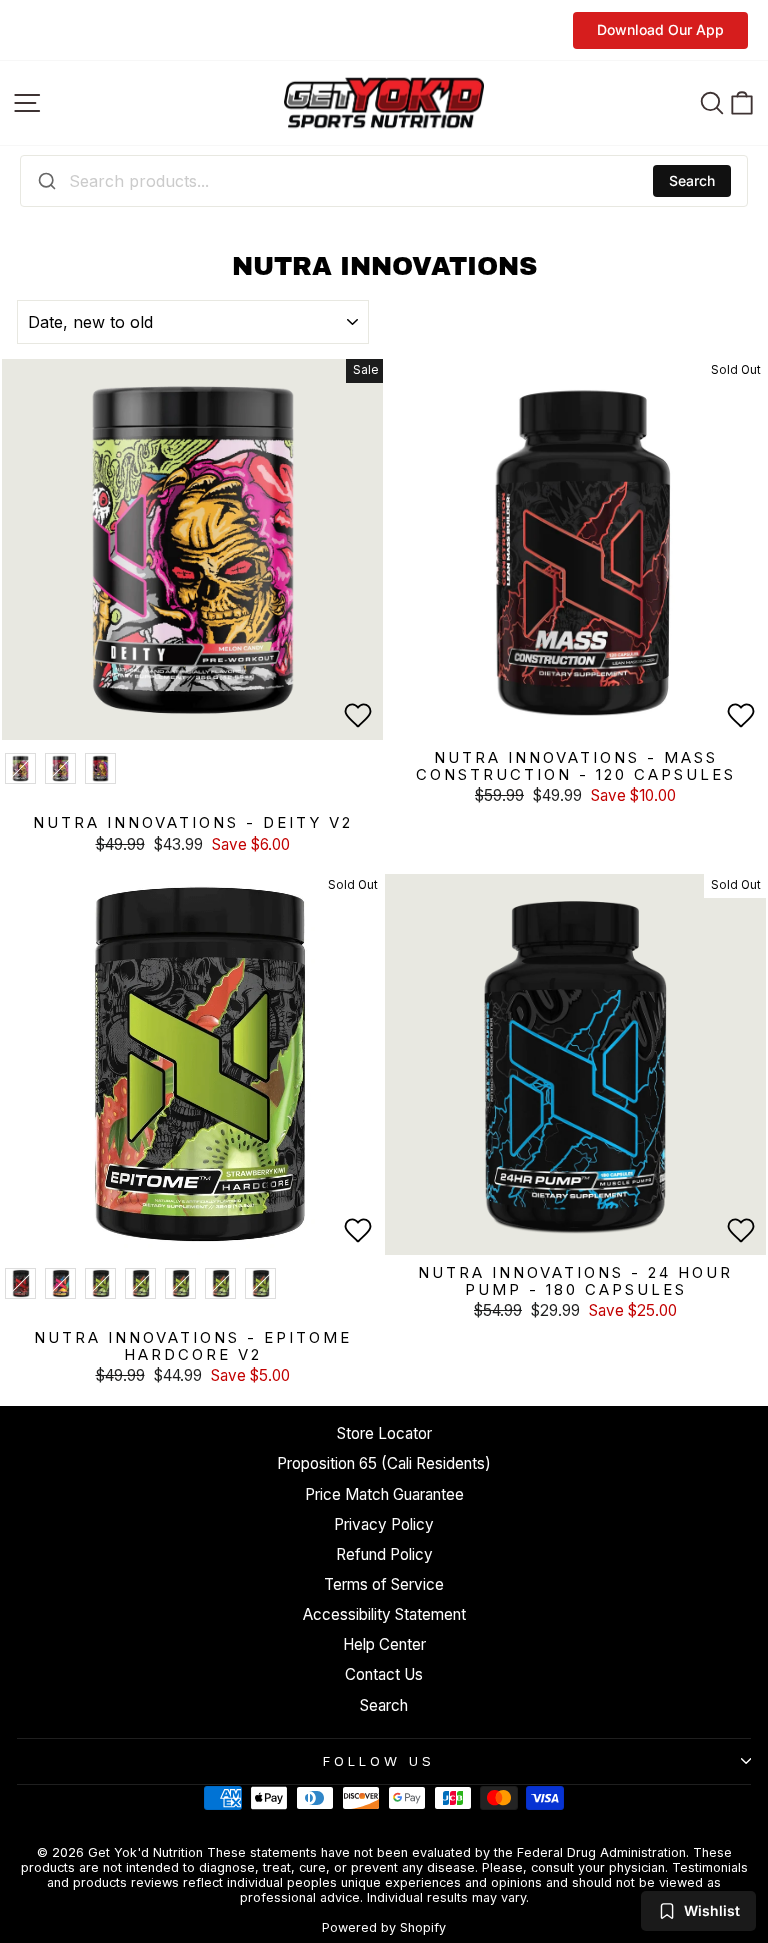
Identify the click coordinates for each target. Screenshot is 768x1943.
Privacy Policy (384, 1524)
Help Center (384, 1644)
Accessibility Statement (384, 1614)
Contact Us (384, 1674)
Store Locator (384, 1433)
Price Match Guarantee (384, 1494)
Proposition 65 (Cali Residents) (384, 1463)
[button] (358, 715)
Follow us (379, 1761)
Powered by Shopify (384, 1927)
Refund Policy (384, 1554)
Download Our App (660, 29)
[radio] (20, 768)
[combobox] (384, 181)
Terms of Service (384, 1584)
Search (692, 180)
